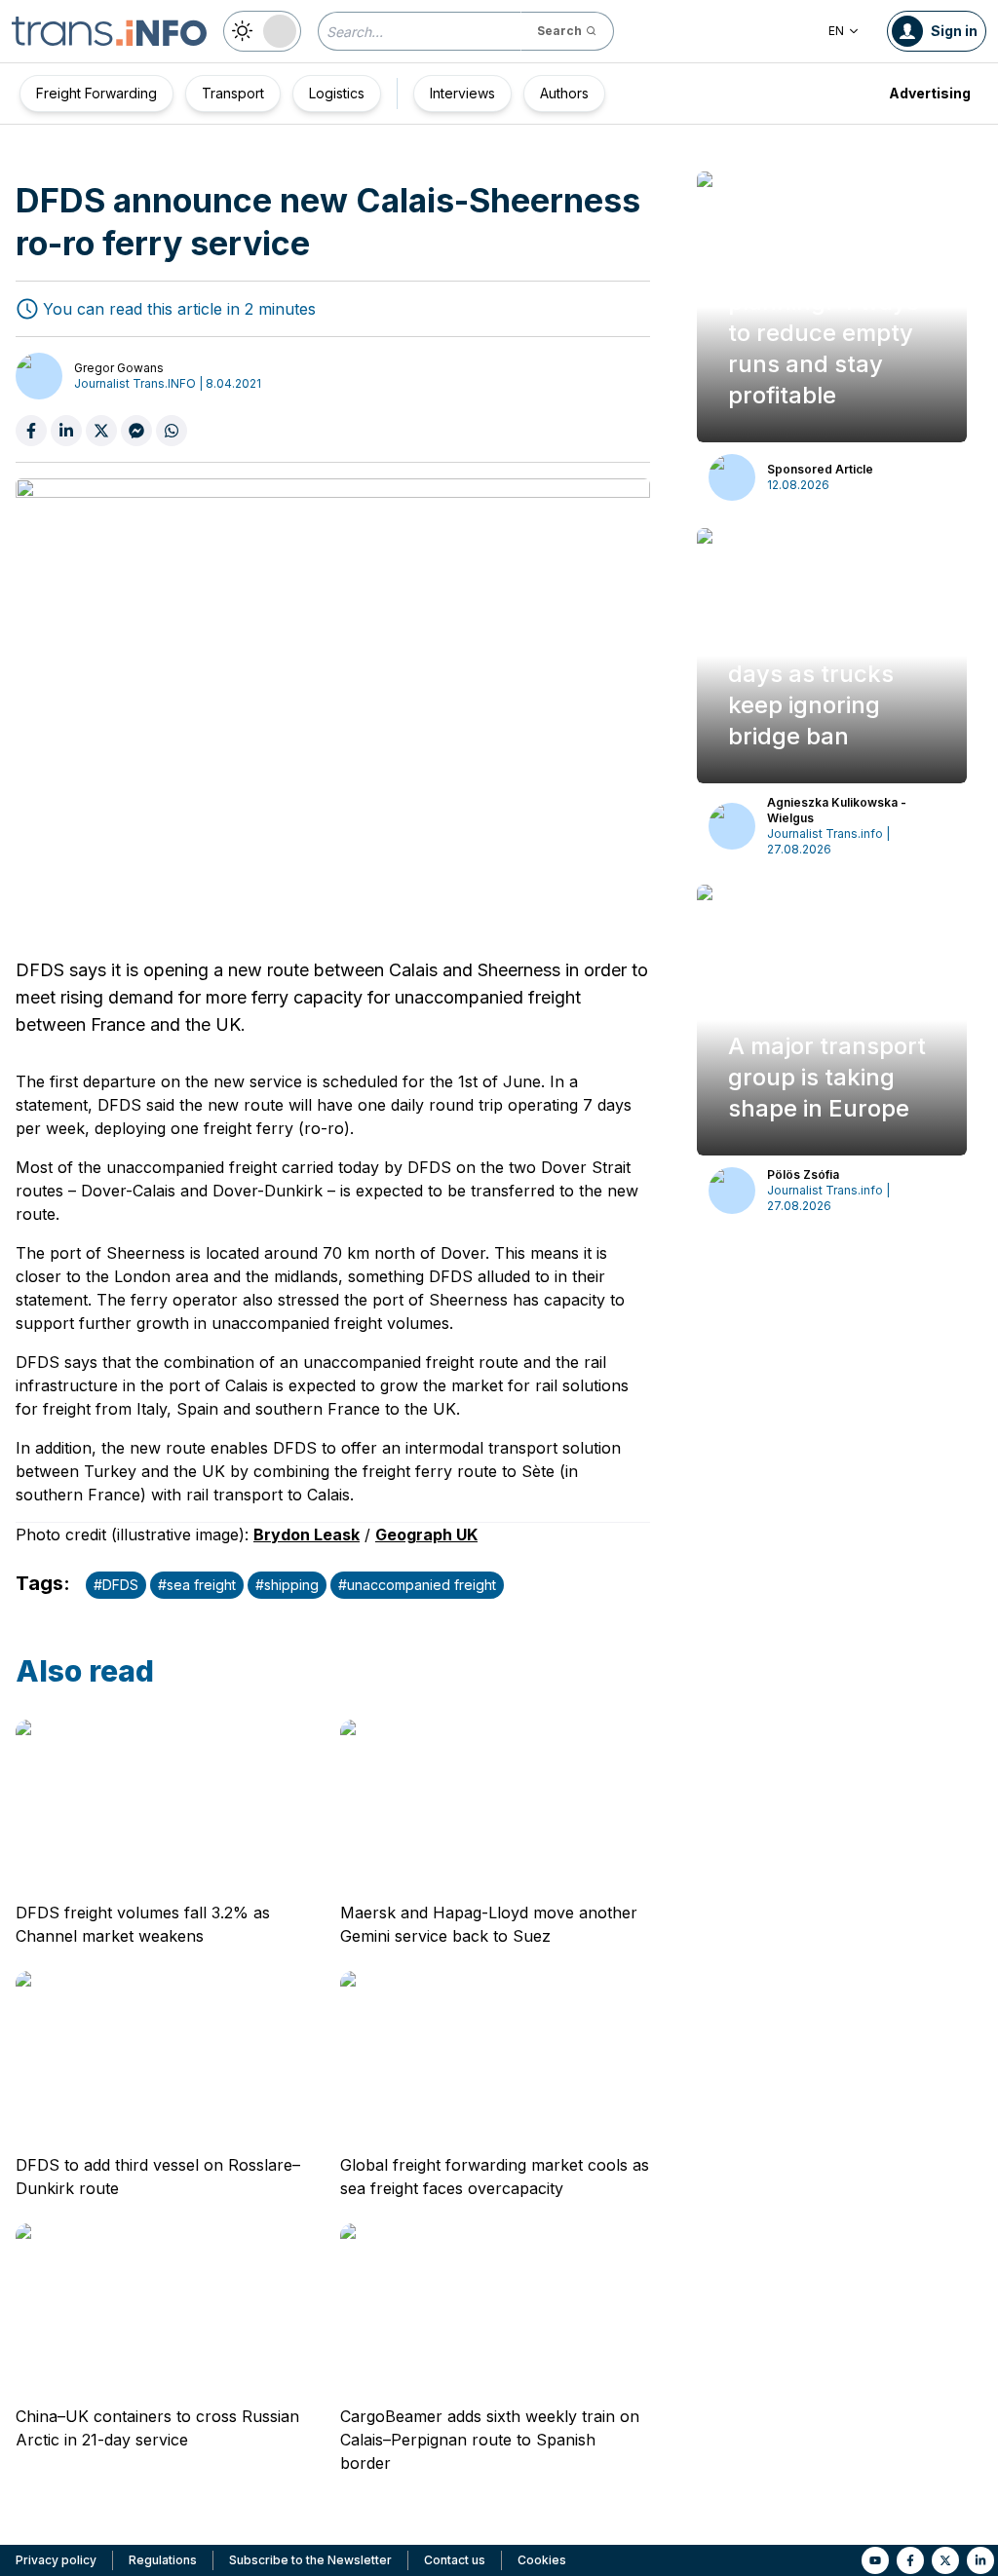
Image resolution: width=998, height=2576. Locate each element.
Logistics (337, 93)
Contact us (455, 2560)
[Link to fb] (910, 2560)
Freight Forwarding (96, 93)
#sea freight (197, 1585)
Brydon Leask (307, 1534)
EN (836, 31)
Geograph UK (426, 1534)
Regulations (163, 2560)
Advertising (930, 93)
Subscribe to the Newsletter (310, 2560)
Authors (564, 93)
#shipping (287, 1585)
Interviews (462, 93)
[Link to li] (980, 2560)
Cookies (542, 2560)
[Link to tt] (945, 2560)
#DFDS (116, 1585)
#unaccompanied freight (417, 1585)
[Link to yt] (875, 2560)
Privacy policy (56, 2560)
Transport (233, 93)
